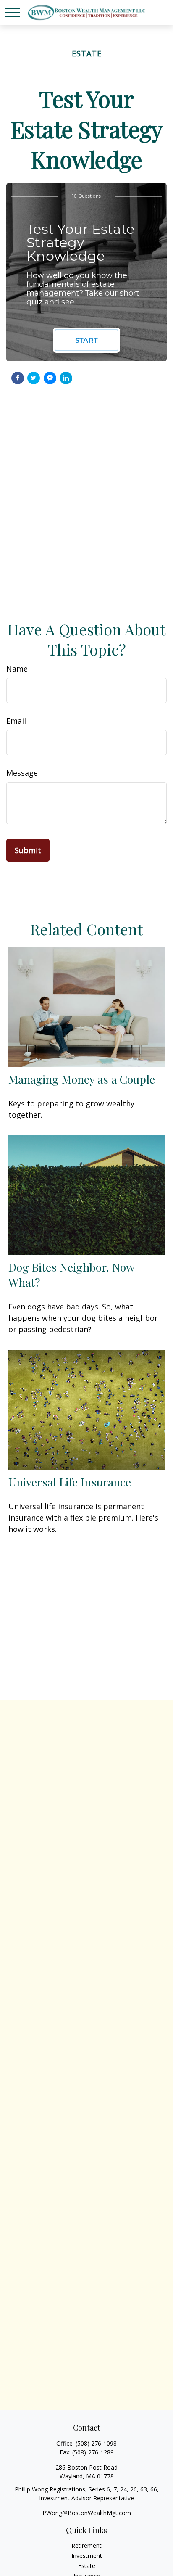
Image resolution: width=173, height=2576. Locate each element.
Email (16, 721)
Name (17, 669)
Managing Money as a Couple (82, 1079)
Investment (87, 2556)
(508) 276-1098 (96, 2443)
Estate (87, 2566)
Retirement (86, 2546)
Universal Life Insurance (70, 1482)
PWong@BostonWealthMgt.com (87, 2513)
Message (22, 773)
